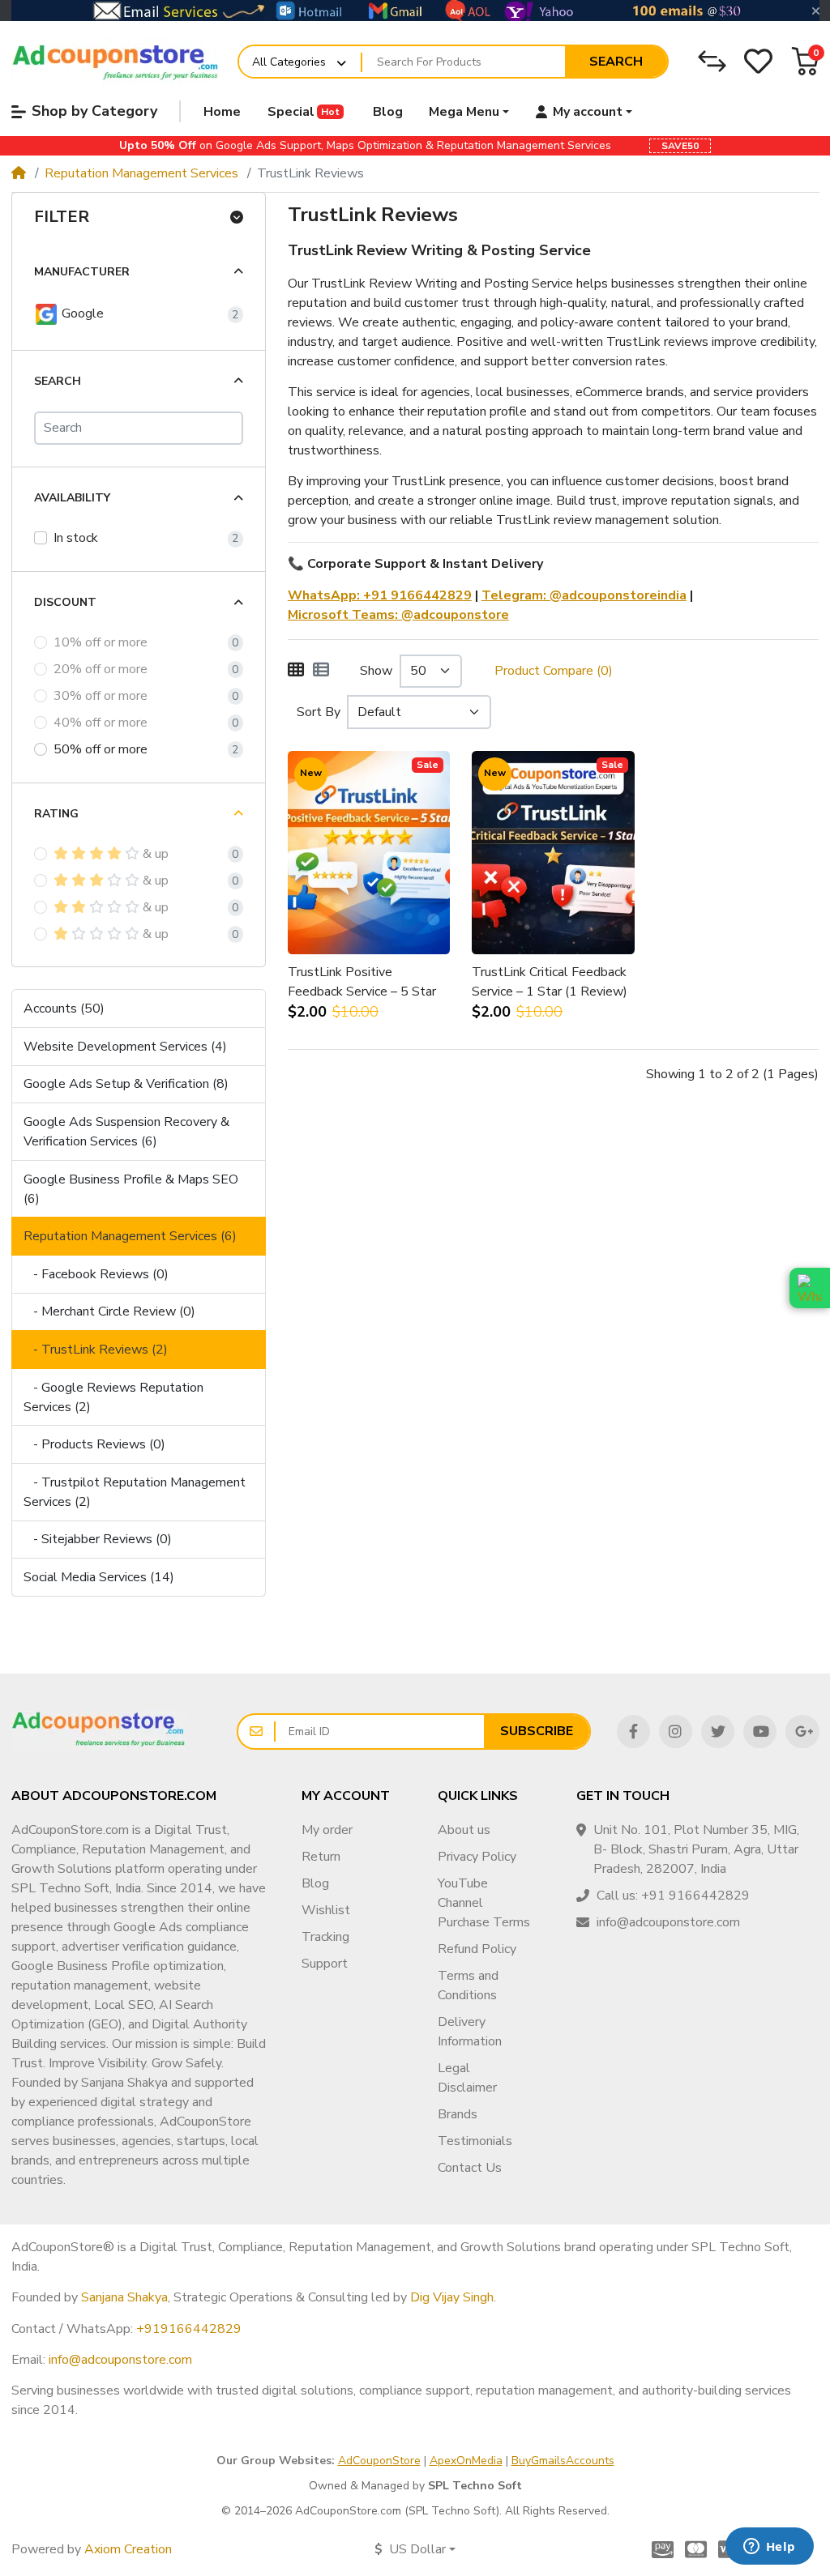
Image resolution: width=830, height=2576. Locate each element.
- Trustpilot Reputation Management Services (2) (135, 1492)
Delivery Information (470, 2032)
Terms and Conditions (468, 1985)
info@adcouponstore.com (120, 2360)
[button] (805, 61)
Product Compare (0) (554, 671)
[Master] (696, 2549)
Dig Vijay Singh (452, 2297)
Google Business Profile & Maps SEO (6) (131, 1189)
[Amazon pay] (659, 2549)
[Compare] (712, 61)
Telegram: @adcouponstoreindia (584, 595)
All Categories (289, 62)
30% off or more (101, 696)
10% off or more (101, 642)
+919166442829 (189, 2329)
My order (327, 1830)
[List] (321, 671)
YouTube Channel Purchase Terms (484, 1903)
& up (156, 854)
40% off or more (101, 723)
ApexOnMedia (466, 2461)
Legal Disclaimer (467, 2078)
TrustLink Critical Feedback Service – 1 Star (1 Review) (550, 982)
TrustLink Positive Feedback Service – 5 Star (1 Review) (362, 982)
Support (325, 1964)
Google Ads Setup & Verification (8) (126, 1084)
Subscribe (537, 1731)
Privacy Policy (477, 1857)
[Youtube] (760, 1732)
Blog (315, 1883)
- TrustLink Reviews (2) (96, 1350)
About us (464, 1830)
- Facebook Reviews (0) (96, 1274)
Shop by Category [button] (94, 111)
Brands (458, 2114)
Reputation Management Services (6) (130, 1236)
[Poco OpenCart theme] (98, 1731)
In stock (76, 538)
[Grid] (296, 671)
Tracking (325, 1937)
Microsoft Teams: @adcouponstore (398, 615)
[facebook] (633, 1732)
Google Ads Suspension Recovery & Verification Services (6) (126, 1132)
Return (321, 1857)
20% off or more (101, 669)
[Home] (19, 173)
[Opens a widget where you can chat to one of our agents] (769, 2548)
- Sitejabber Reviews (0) (98, 1539)
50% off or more (101, 749)
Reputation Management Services (141, 173)
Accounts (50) (64, 1009)
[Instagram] (676, 1732)
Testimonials (475, 2141)
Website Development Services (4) (125, 1047)
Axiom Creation (128, 2549)
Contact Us (470, 2168)
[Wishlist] (758, 61)
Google (81, 313)
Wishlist (326, 1910)
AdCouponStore (379, 2461)
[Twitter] (718, 1732)
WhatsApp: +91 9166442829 (380, 595)
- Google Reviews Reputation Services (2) (113, 1397)
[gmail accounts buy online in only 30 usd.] (415, 11)
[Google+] (802, 1732)
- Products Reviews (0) (94, 1444)
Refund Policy (477, 1949)
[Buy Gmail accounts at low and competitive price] (116, 62)
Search (616, 62)
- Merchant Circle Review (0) (109, 1311)
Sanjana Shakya (124, 2297)
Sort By (319, 712)
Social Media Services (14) (99, 1577)
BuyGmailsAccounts (563, 2461)
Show (376, 671)
